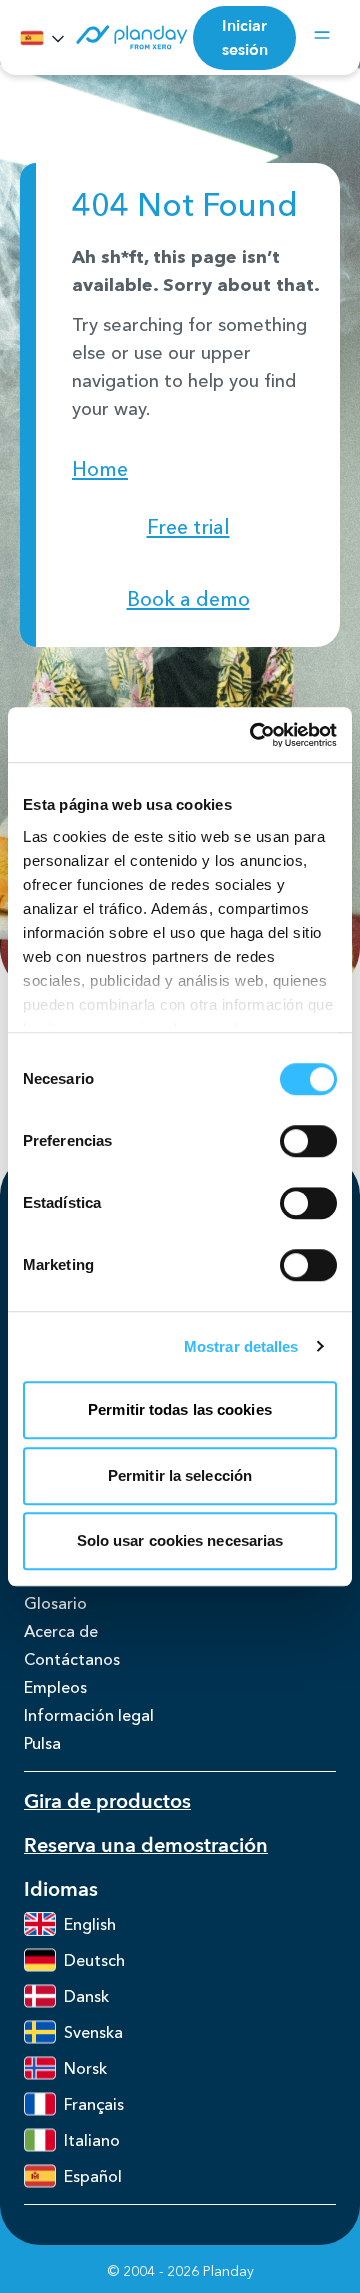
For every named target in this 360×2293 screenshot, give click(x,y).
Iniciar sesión (245, 38)
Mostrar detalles (241, 1346)
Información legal (89, 1715)
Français (94, 2104)
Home (100, 469)
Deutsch (94, 1960)
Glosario (55, 1603)
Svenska (93, 2032)
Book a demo (188, 599)
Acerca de (61, 1631)
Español (93, 2176)
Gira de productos (107, 1801)
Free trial (188, 527)
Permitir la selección (180, 1475)
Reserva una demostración (146, 1845)
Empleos (55, 1687)
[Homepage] (130, 37)
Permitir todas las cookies (180, 1409)
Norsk (85, 2068)
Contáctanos (72, 1659)
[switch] (308, 1141)
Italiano (92, 2140)
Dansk (86, 1996)
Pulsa (42, 1743)
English (90, 1924)
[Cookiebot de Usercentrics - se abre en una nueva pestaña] (254, 735)
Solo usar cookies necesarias (180, 1540)
